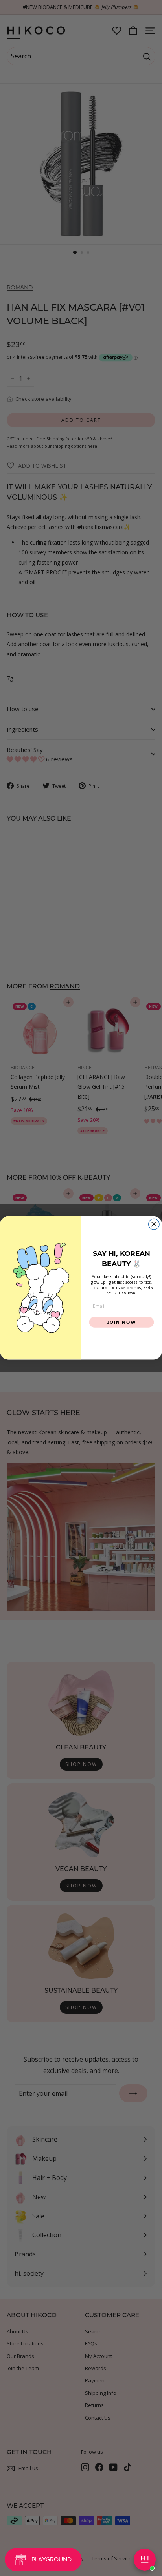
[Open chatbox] (145, 2560)
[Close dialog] (154, 1224)
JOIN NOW (121, 1322)
